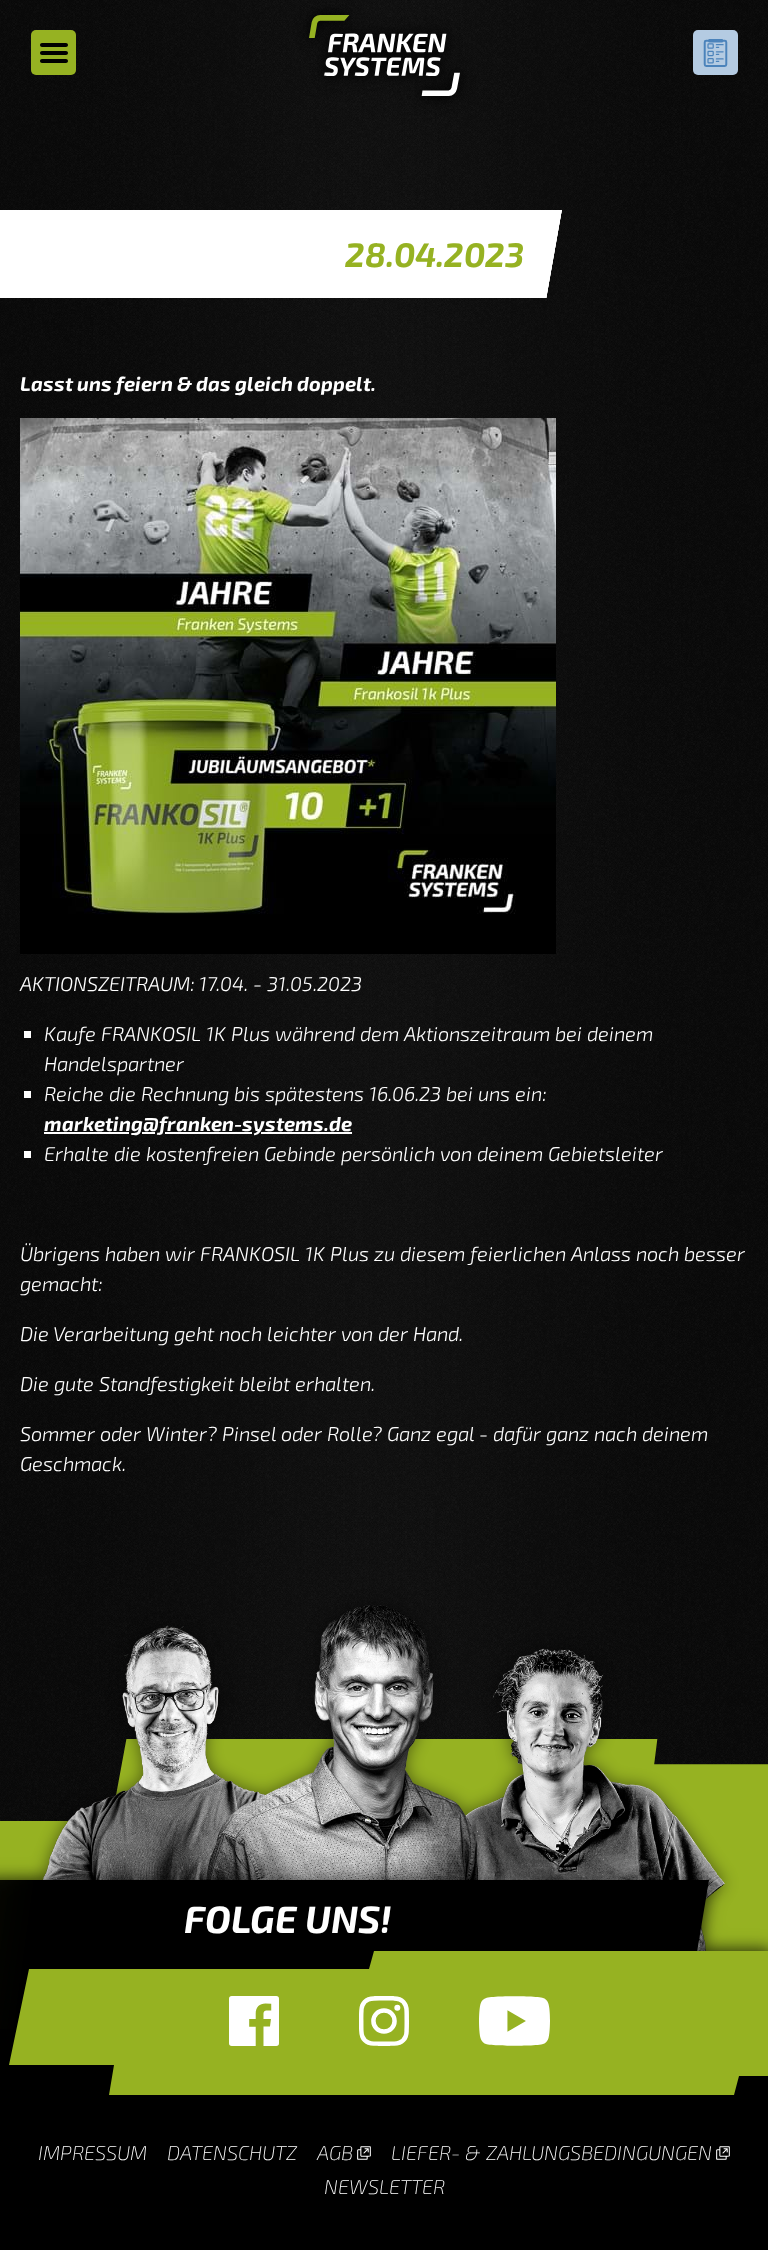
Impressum (92, 2152)
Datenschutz (232, 2152)
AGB (335, 2152)
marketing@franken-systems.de (198, 1123)
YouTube (514, 2021)
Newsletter (384, 2186)
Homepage (384, 60)
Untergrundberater (715, 52)
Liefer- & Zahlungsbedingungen (551, 2152)
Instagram (384, 2021)
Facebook (254, 2021)
